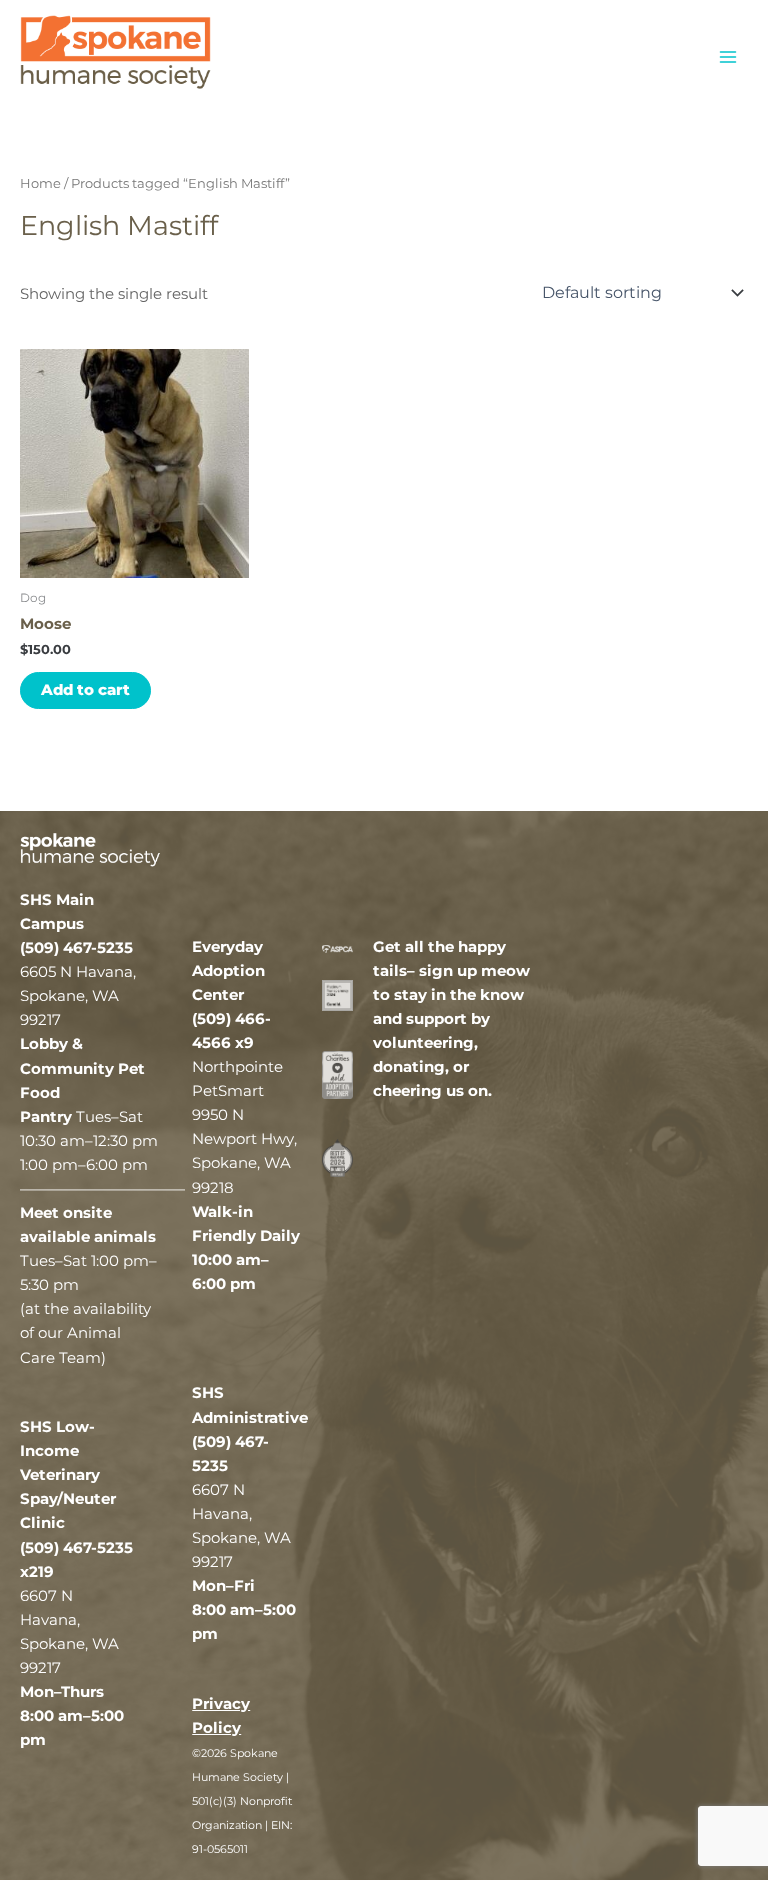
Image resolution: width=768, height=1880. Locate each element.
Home (40, 183)
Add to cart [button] (85, 690)
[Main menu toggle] (728, 56)
